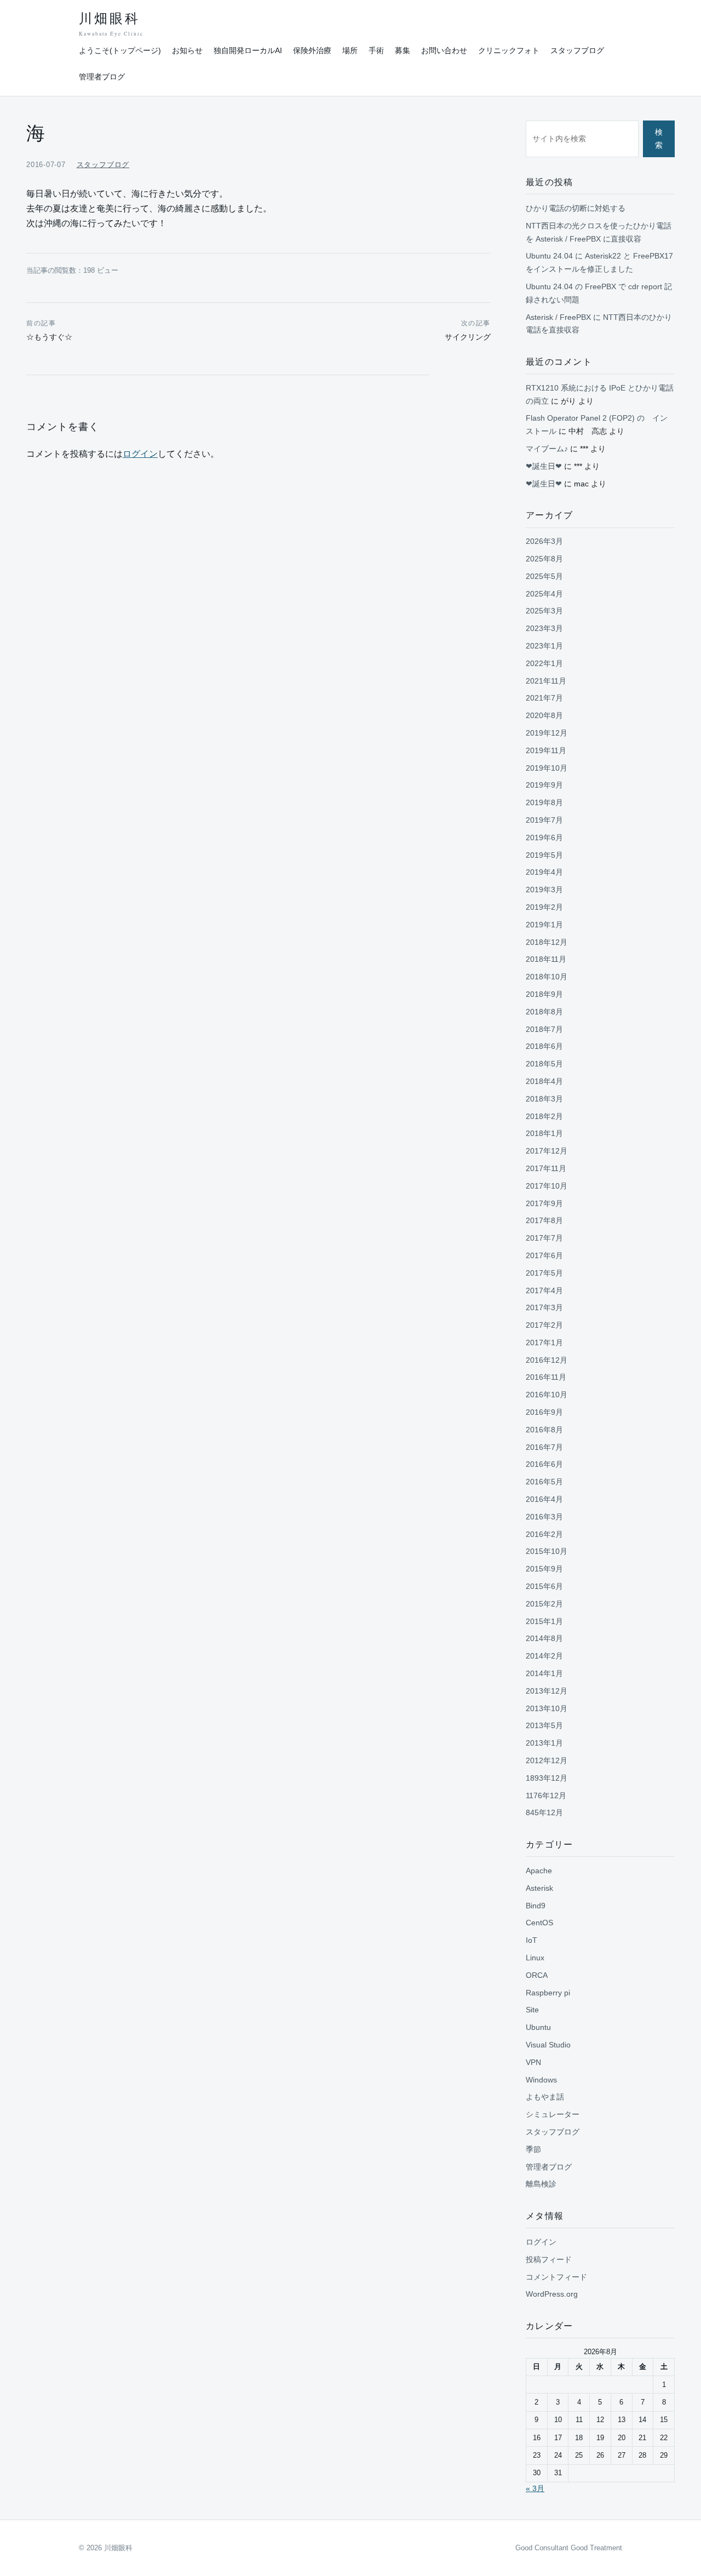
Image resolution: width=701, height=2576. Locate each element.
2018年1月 (544, 1133)
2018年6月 (544, 1046)
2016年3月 (544, 1517)
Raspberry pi (548, 1993)
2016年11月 (546, 1377)
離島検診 (541, 2184)
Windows (541, 2080)
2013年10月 (547, 1708)
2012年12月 (547, 1760)
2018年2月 (544, 1116)
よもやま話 (545, 2097)
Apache (539, 1871)
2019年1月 (544, 925)
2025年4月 (544, 594)
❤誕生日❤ (544, 466)
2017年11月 (546, 1168)
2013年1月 (544, 1743)
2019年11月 (546, 750)
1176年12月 (546, 1795)
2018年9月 (544, 994)
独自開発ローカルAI (248, 50)
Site (532, 2010)
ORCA (537, 1975)
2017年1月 (544, 1342)
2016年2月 (544, 1534)
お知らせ (187, 50)
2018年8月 (544, 1012)
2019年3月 (544, 890)
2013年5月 (544, 1725)
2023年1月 (544, 646)
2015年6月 (544, 1586)
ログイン (140, 454)
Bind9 (536, 1906)
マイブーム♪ (547, 449)
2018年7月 (544, 1029)
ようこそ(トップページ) (120, 50)
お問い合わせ (444, 50)
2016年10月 (547, 1395)
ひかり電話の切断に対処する (576, 208)
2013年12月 (547, 1691)
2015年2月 (544, 1604)
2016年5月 (544, 1482)
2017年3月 (544, 1307)
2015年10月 (547, 1551)
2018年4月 (544, 1081)
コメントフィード (556, 2277)
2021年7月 (544, 698)
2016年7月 (544, 1447)
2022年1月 (544, 663)
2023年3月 (544, 628)
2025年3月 (544, 611)
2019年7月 (544, 820)
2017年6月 (544, 1255)
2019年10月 (547, 768)
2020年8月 (544, 715)
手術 (376, 50)
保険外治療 (312, 50)
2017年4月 (544, 1290)
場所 (350, 50)
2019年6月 (544, 837)
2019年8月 (544, 802)
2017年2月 (544, 1325)
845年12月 (544, 1812)
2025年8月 (544, 559)
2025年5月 (544, 576)
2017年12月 (547, 1151)
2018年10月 (547, 977)
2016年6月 (544, 1464)
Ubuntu (538, 2027)
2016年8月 (544, 1430)
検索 (659, 139)
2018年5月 (544, 1064)
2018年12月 (547, 942)
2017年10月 (547, 1186)
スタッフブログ (577, 50)
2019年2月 (544, 907)
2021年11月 (546, 681)
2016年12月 (547, 1360)
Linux (535, 1958)
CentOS (539, 1923)
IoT (532, 1940)
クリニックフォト (509, 50)
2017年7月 (544, 1238)
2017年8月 (544, 1220)
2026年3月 (544, 541)
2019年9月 (544, 785)
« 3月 (535, 2488)
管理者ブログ (102, 77)
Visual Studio (548, 2045)
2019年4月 (544, 872)
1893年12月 (547, 1778)
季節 (533, 2149)
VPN (533, 2062)
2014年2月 (544, 1656)
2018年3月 (544, 1099)
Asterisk (539, 1888)
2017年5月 (544, 1273)
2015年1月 (544, 1621)
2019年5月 (544, 855)
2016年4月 (544, 1499)
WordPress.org (552, 2294)
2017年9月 (544, 1203)
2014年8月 (544, 1638)
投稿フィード (549, 2259)
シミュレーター (553, 2114)
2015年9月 (544, 1569)
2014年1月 (544, 1673)
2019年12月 (547, 733)
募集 (403, 50)
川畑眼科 (111, 24)
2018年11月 (546, 959)
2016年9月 (544, 1412)
